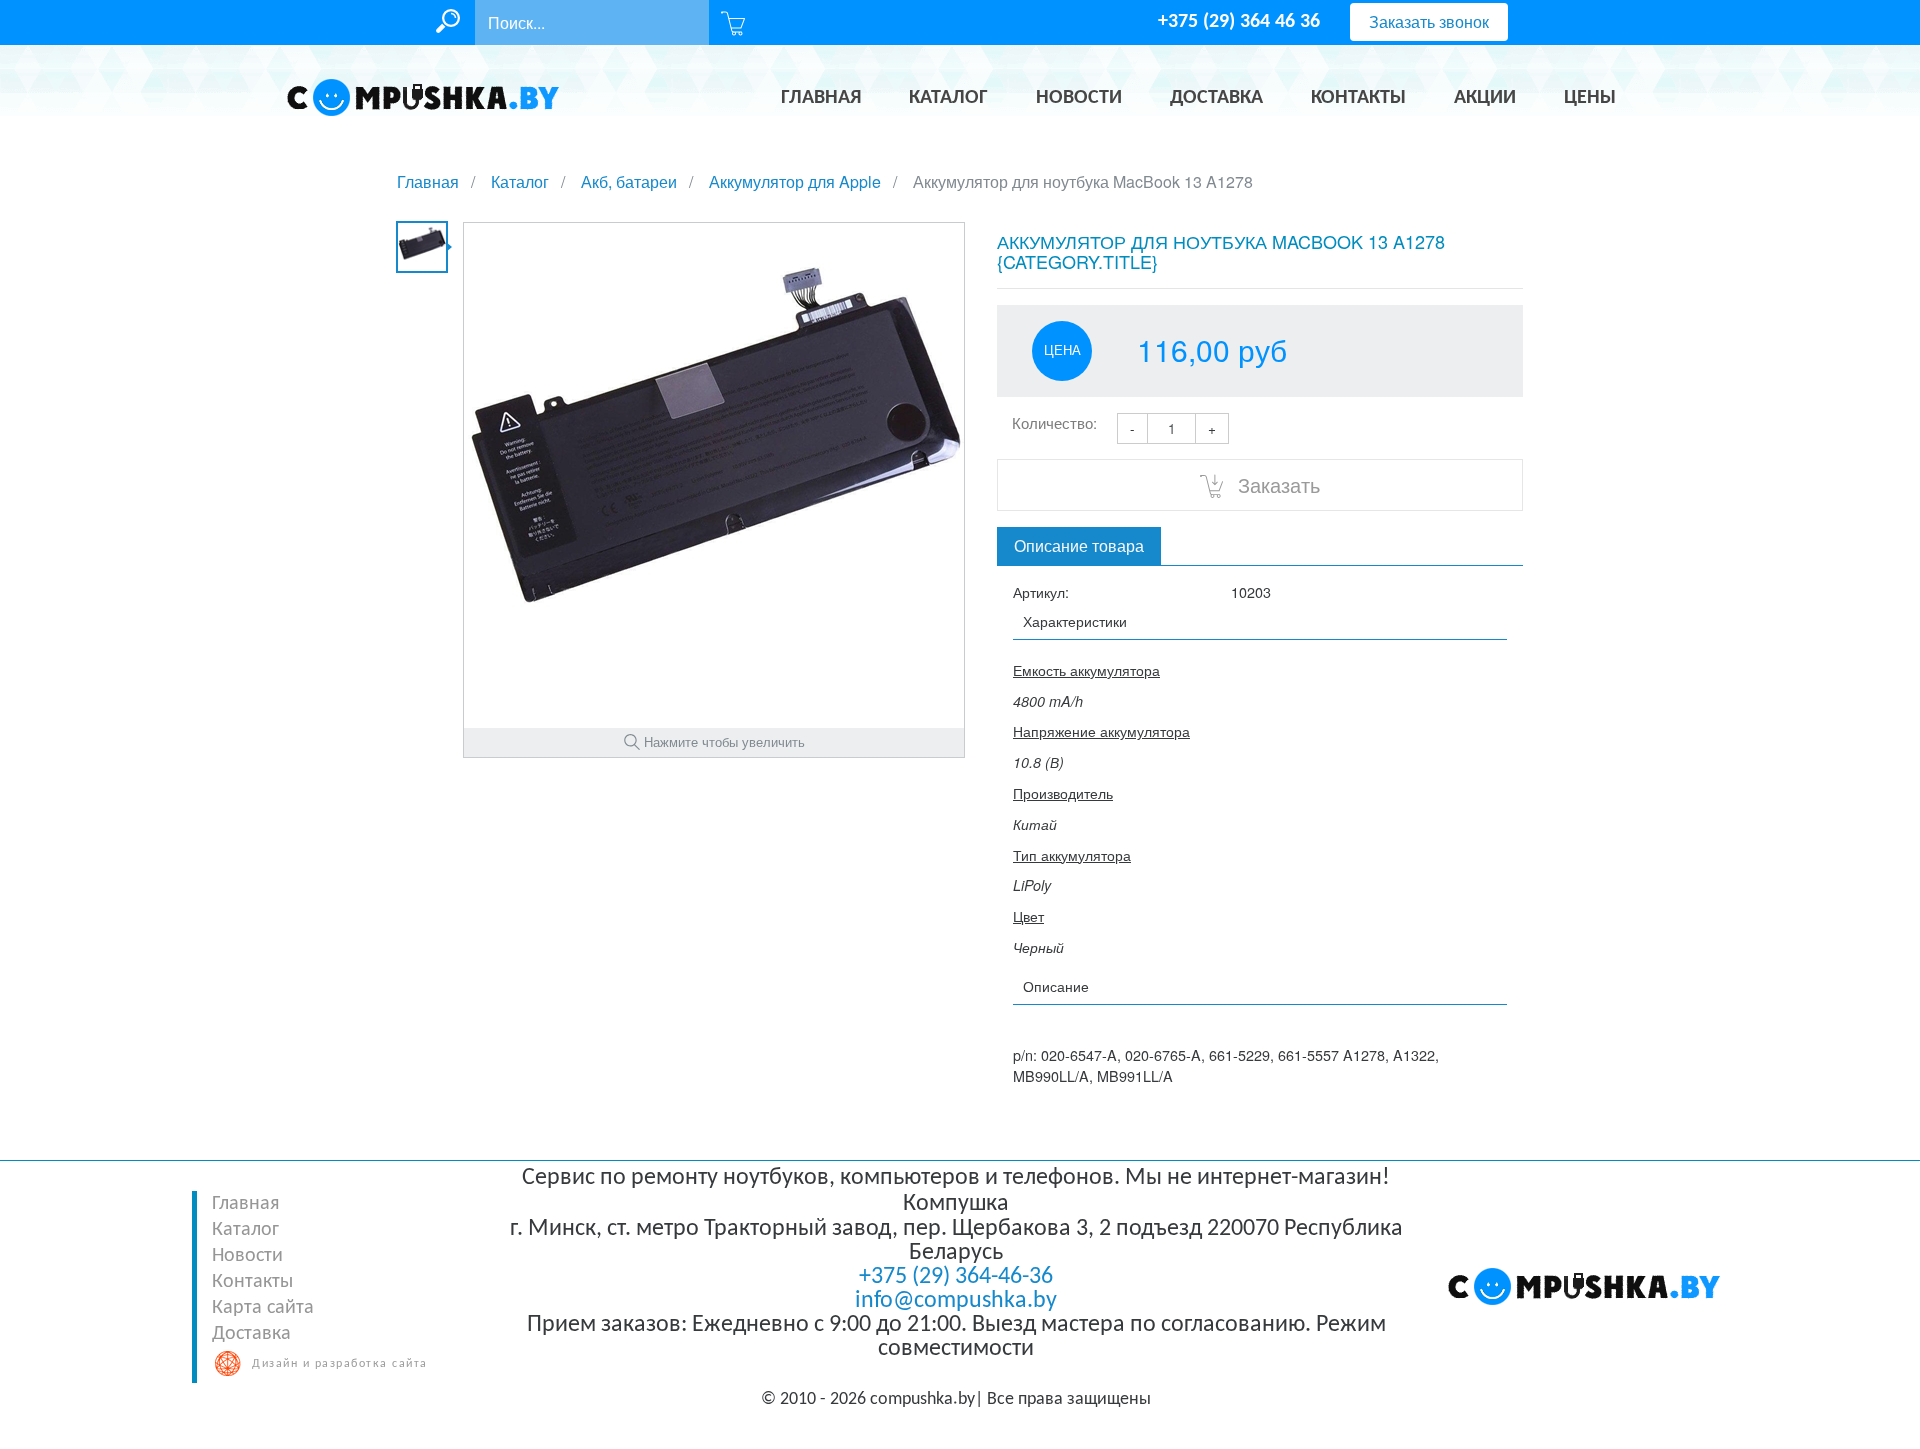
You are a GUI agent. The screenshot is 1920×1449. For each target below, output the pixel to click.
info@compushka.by (956, 1301)
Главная (245, 1204)
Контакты (252, 1282)
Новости (247, 1256)
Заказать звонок (1429, 21)
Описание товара (1079, 545)
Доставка (251, 1334)
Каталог (245, 1230)
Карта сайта (263, 1308)
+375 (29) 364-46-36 (956, 1277)
